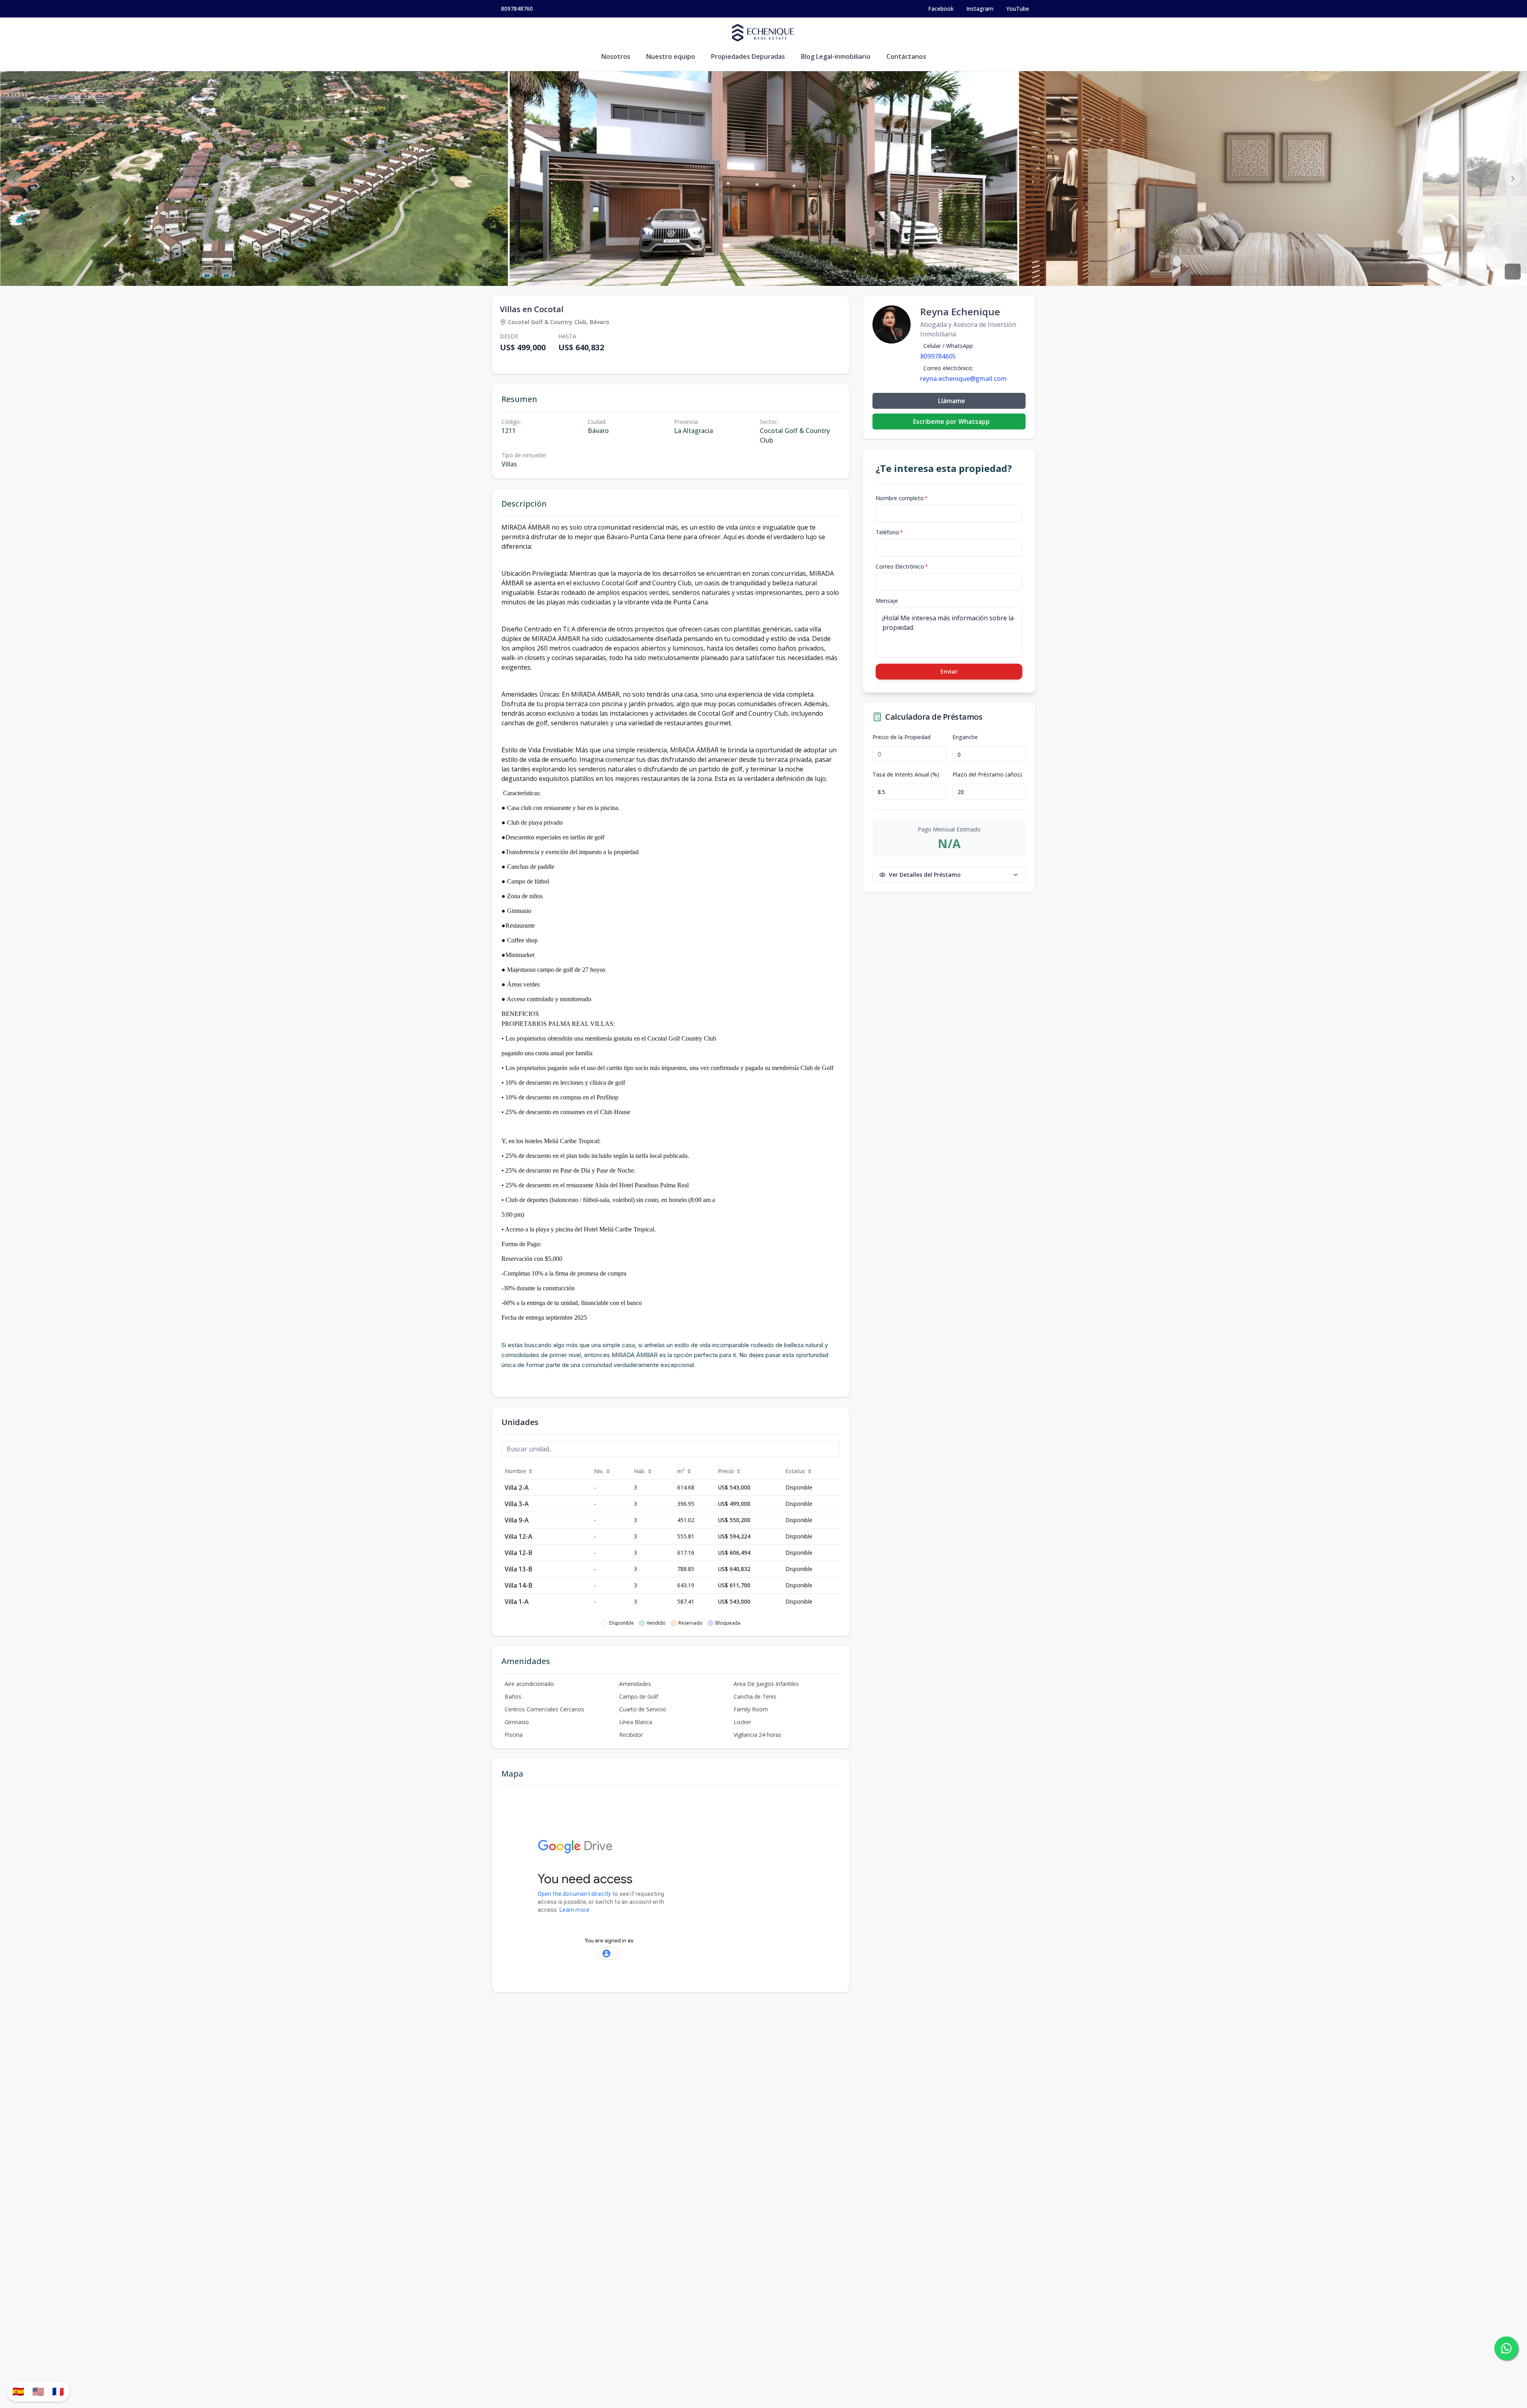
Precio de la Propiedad (901, 737)
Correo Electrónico (902, 566)
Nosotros (616, 56)
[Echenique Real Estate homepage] (763, 33)
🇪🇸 (18, 2391)
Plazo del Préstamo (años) (987, 775)
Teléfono (889, 532)
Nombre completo (902, 498)
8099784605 (938, 356)
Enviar (949, 671)
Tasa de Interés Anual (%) (906, 775)
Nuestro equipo (671, 56)
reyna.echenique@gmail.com (964, 379)
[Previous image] (14, 179)
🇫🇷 (58, 2391)
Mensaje (887, 601)
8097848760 (517, 9)
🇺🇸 (38, 2391)
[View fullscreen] (1513, 272)
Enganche (965, 737)
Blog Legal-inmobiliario (836, 56)
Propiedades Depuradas (748, 56)
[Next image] (1513, 179)
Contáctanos (906, 56)
